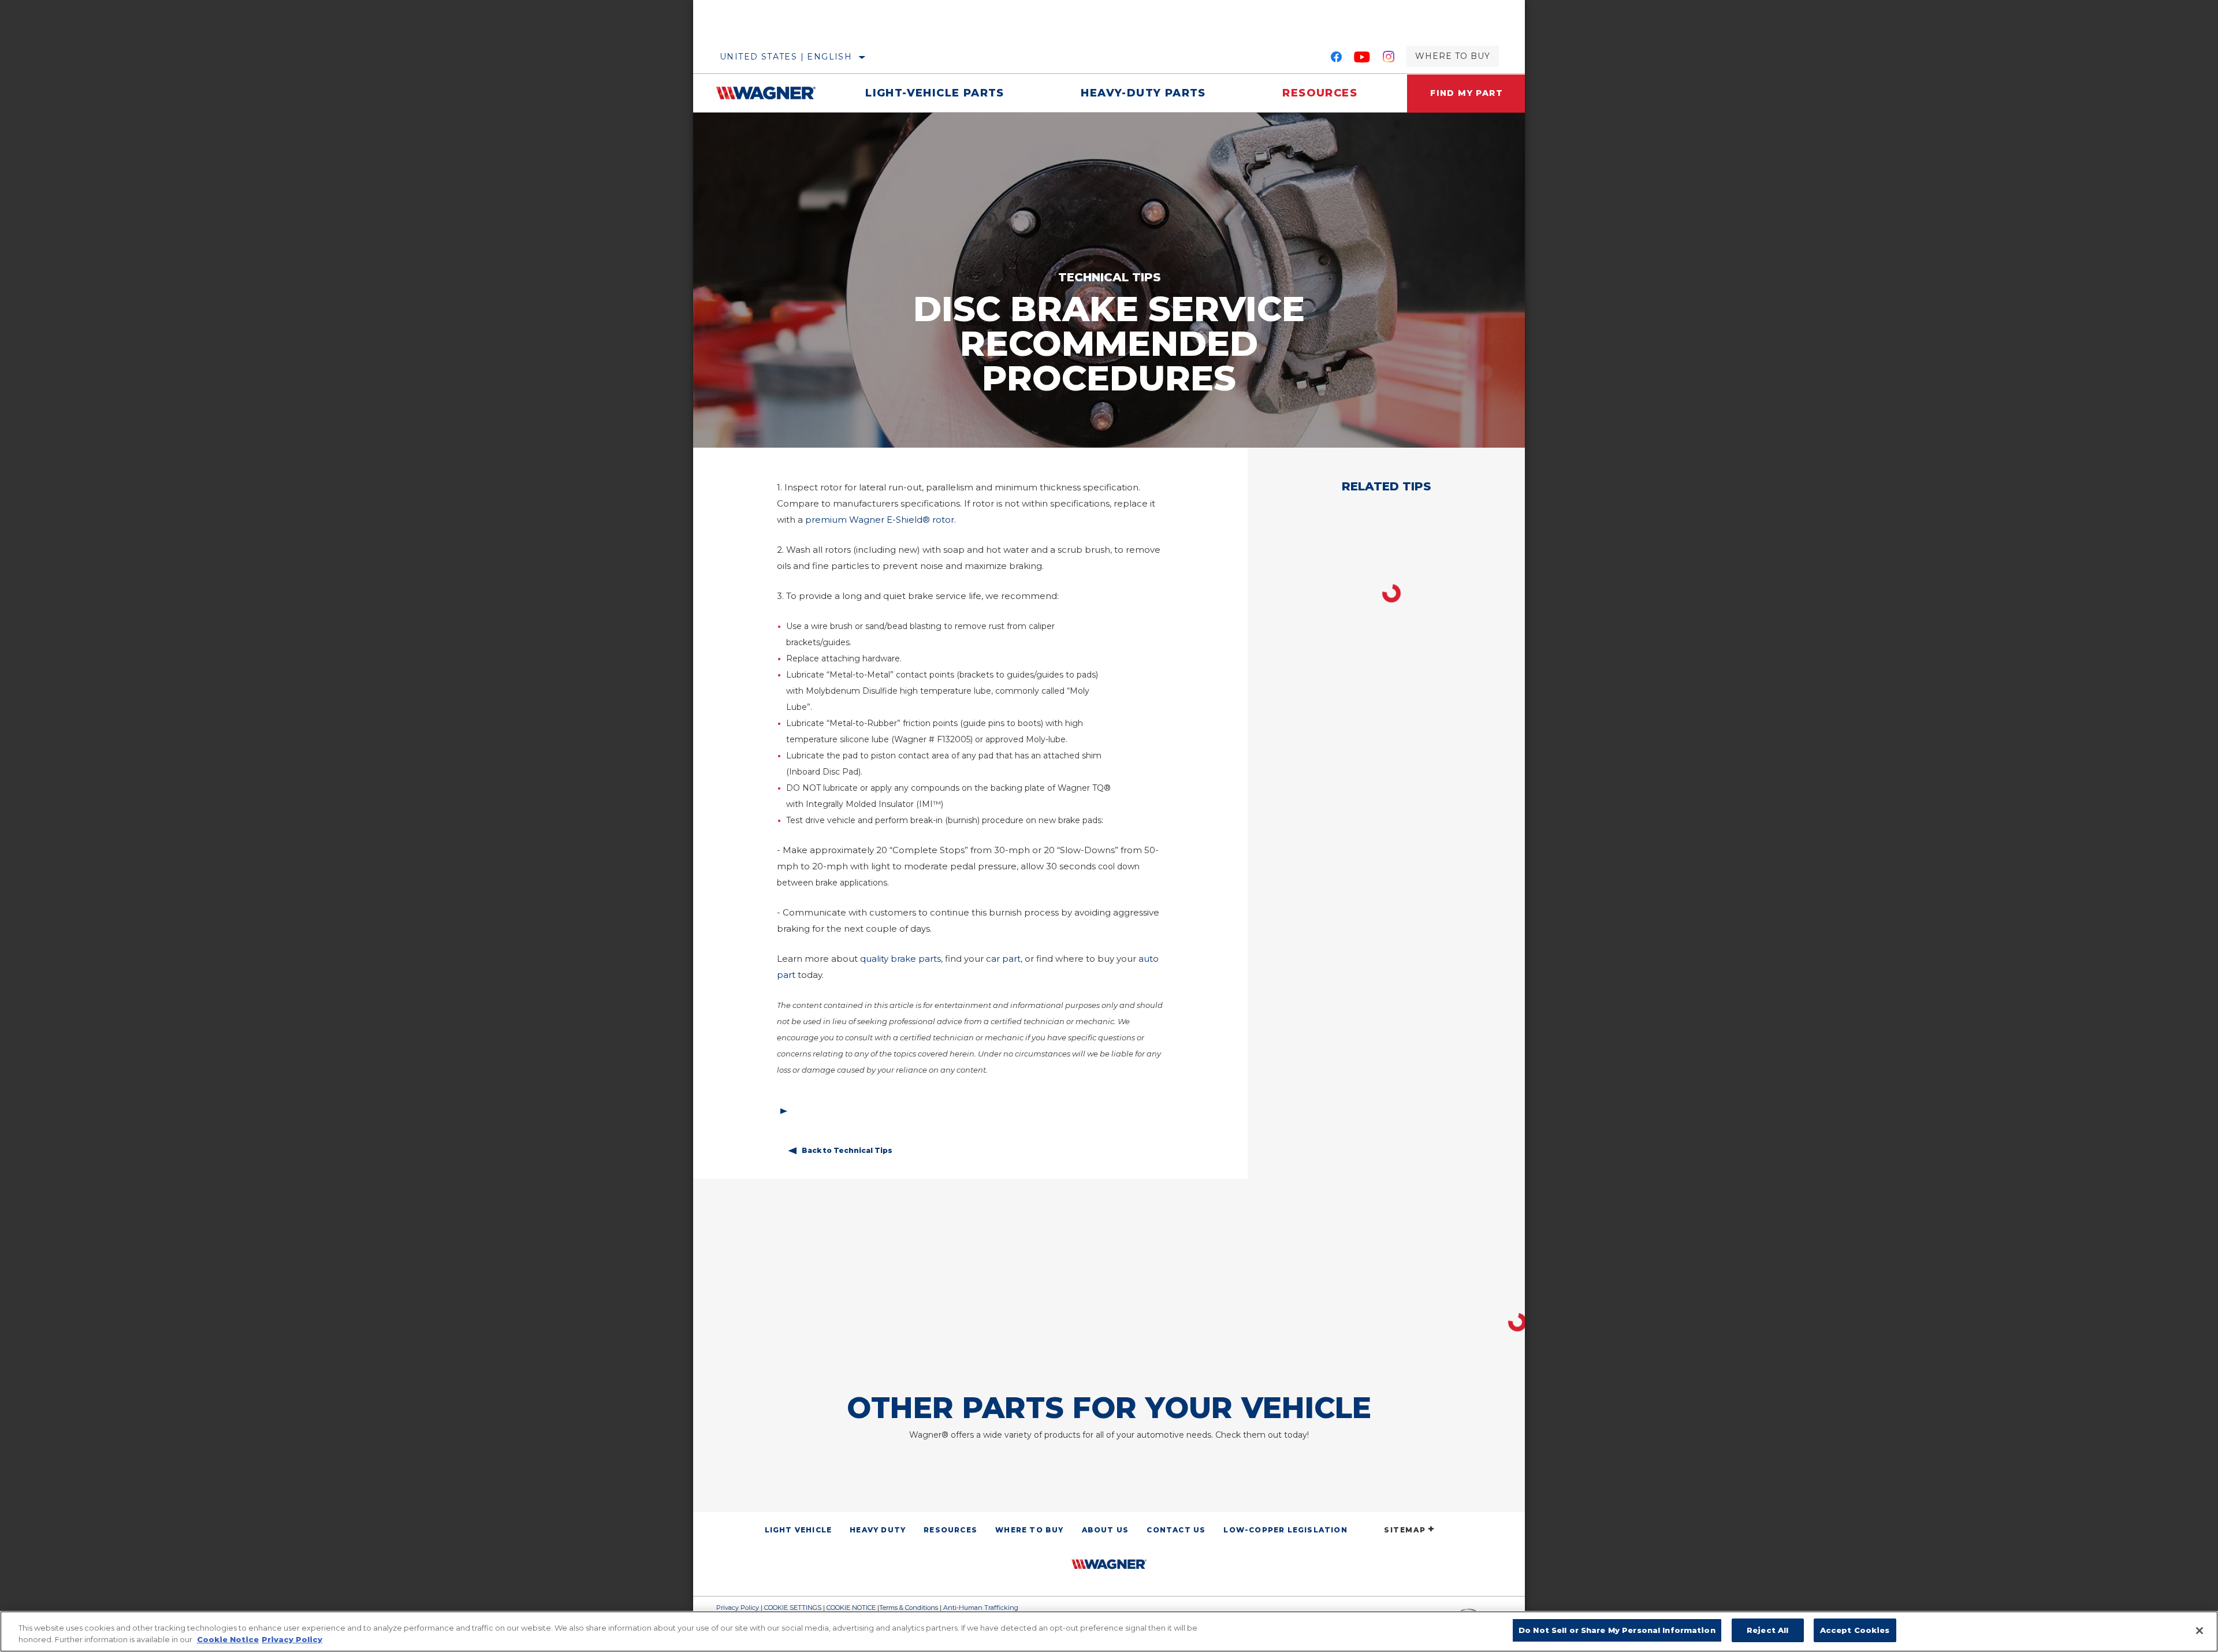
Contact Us (1176, 1530)
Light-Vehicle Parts (935, 93)
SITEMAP (1405, 1530)
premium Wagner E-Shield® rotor (880, 520)
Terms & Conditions (909, 1608)
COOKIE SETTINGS (793, 1608)
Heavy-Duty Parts (1143, 93)
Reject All (1767, 1630)
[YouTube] (1362, 59)
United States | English (786, 57)
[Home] (772, 93)
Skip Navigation (728, 4)
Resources (1320, 93)
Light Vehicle (799, 1530)
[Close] (2200, 1631)
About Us (1106, 1530)
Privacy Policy (738, 1608)
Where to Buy (1453, 56)
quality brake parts (900, 959)
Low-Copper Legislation (1285, 1530)
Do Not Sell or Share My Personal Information (1617, 1630)
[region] (1109, 1631)
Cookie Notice (228, 1639)
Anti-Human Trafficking (981, 1608)
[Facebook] (1336, 59)
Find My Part (1467, 93)
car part (1003, 959)
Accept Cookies (1855, 1630)
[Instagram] (1389, 59)
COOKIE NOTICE (851, 1608)
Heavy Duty (878, 1530)
